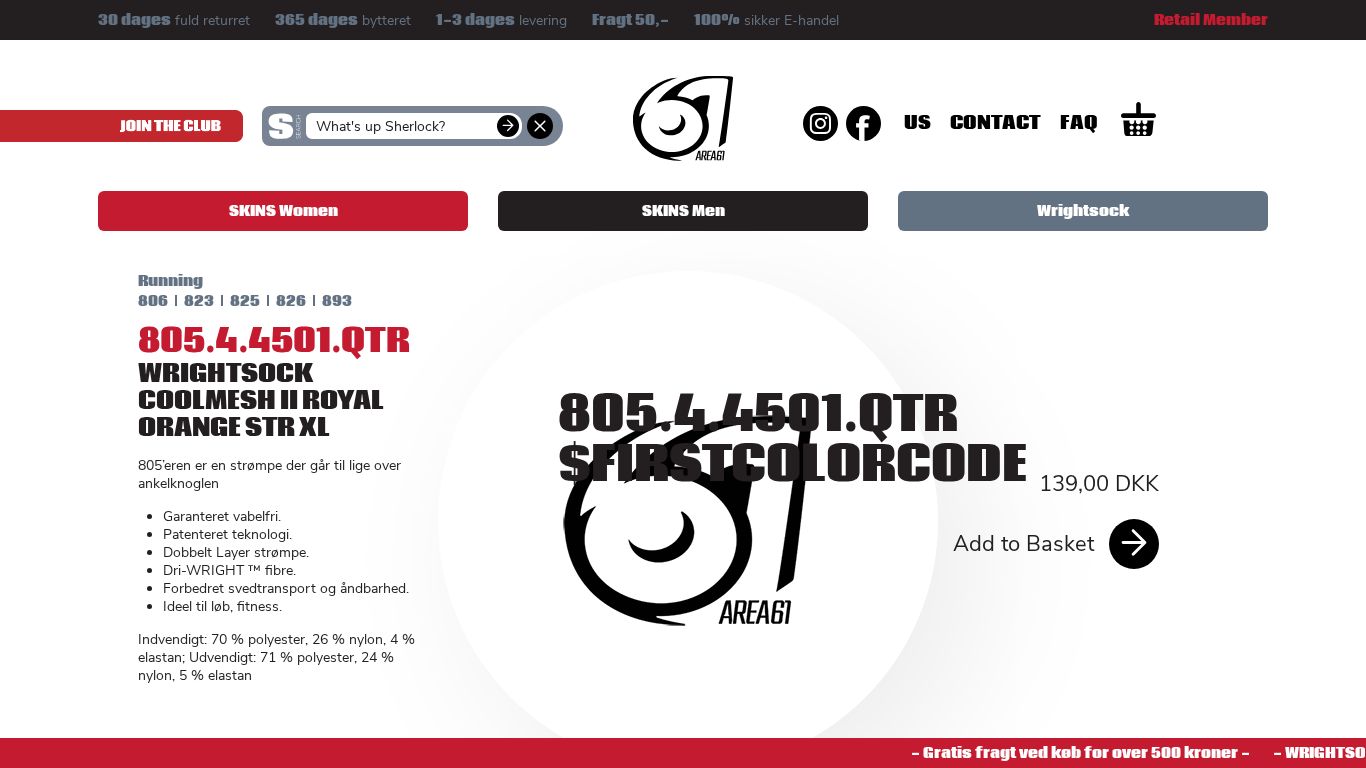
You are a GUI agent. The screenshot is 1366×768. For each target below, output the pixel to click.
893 (337, 301)
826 (291, 301)
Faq (1079, 123)
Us (917, 123)
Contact (995, 123)
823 (199, 301)
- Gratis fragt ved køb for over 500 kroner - (1072, 753)
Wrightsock (1083, 211)
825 (245, 301)
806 (153, 301)
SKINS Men (683, 211)
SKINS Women (283, 211)
